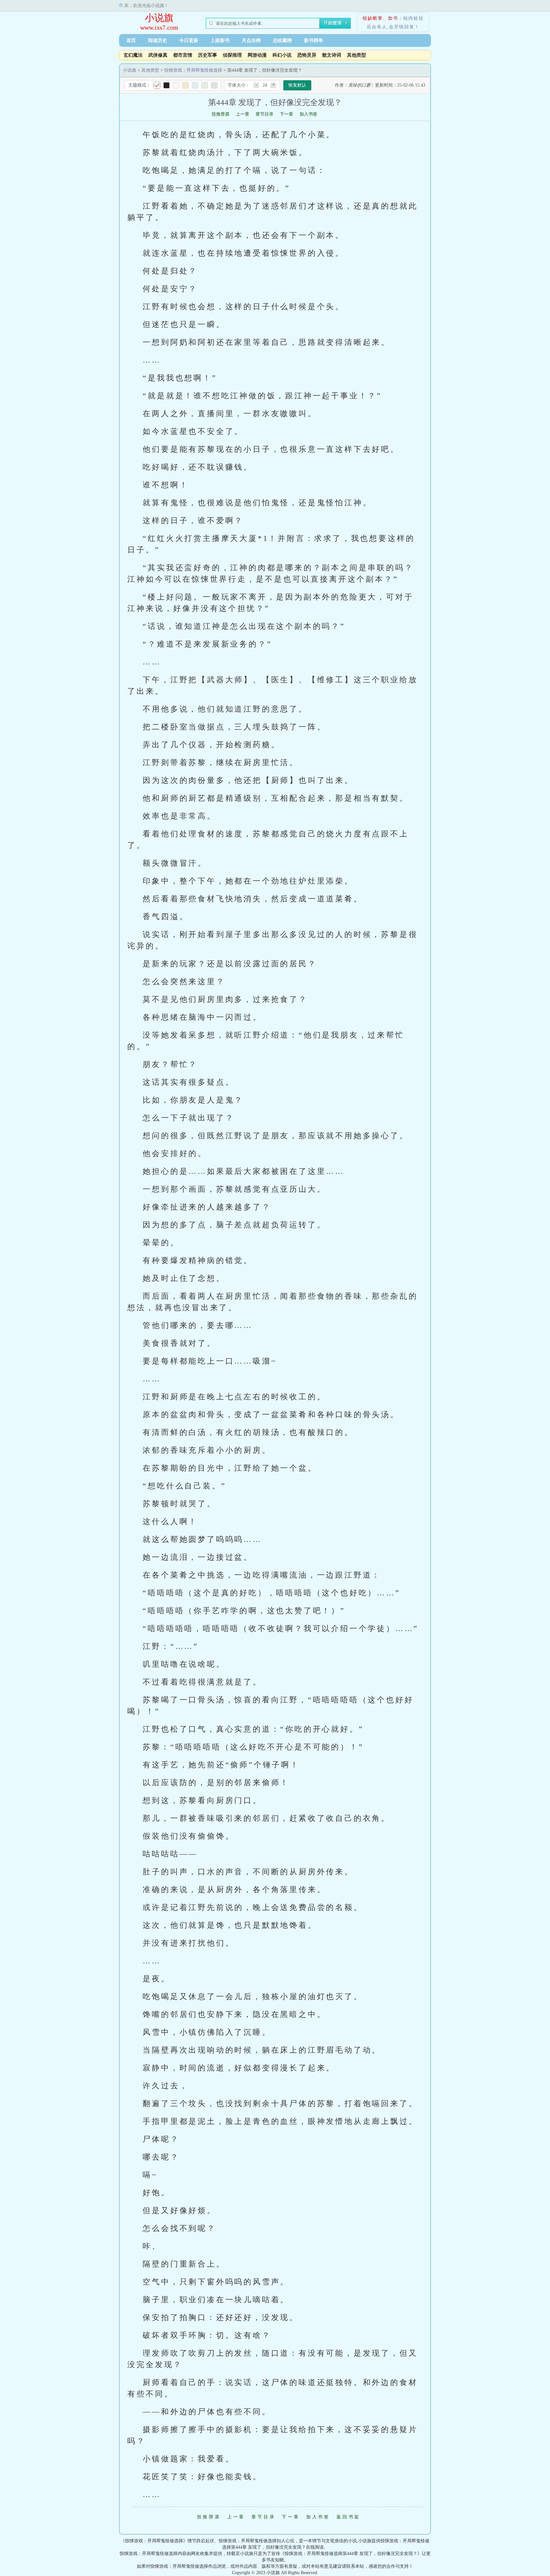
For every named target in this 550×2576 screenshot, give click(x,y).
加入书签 (308, 114)
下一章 (286, 114)
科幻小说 (282, 55)
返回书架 (348, 2517)
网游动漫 (257, 55)
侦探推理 (232, 55)
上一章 (243, 114)
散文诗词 (332, 55)
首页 (131, 40)
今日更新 (189, 40)
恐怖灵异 (307, 55)
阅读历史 (158, 40)
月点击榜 (251, 40)
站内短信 (413, 18)
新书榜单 (314, 40)
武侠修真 (158, 55)
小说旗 (159, 18)
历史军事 (208, 55)
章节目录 (264, 114)
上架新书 (220, 40)
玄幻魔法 (133, 55)
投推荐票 (221, 114)
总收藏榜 (282, 40)
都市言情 (183, 55)
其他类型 (356, 55)
